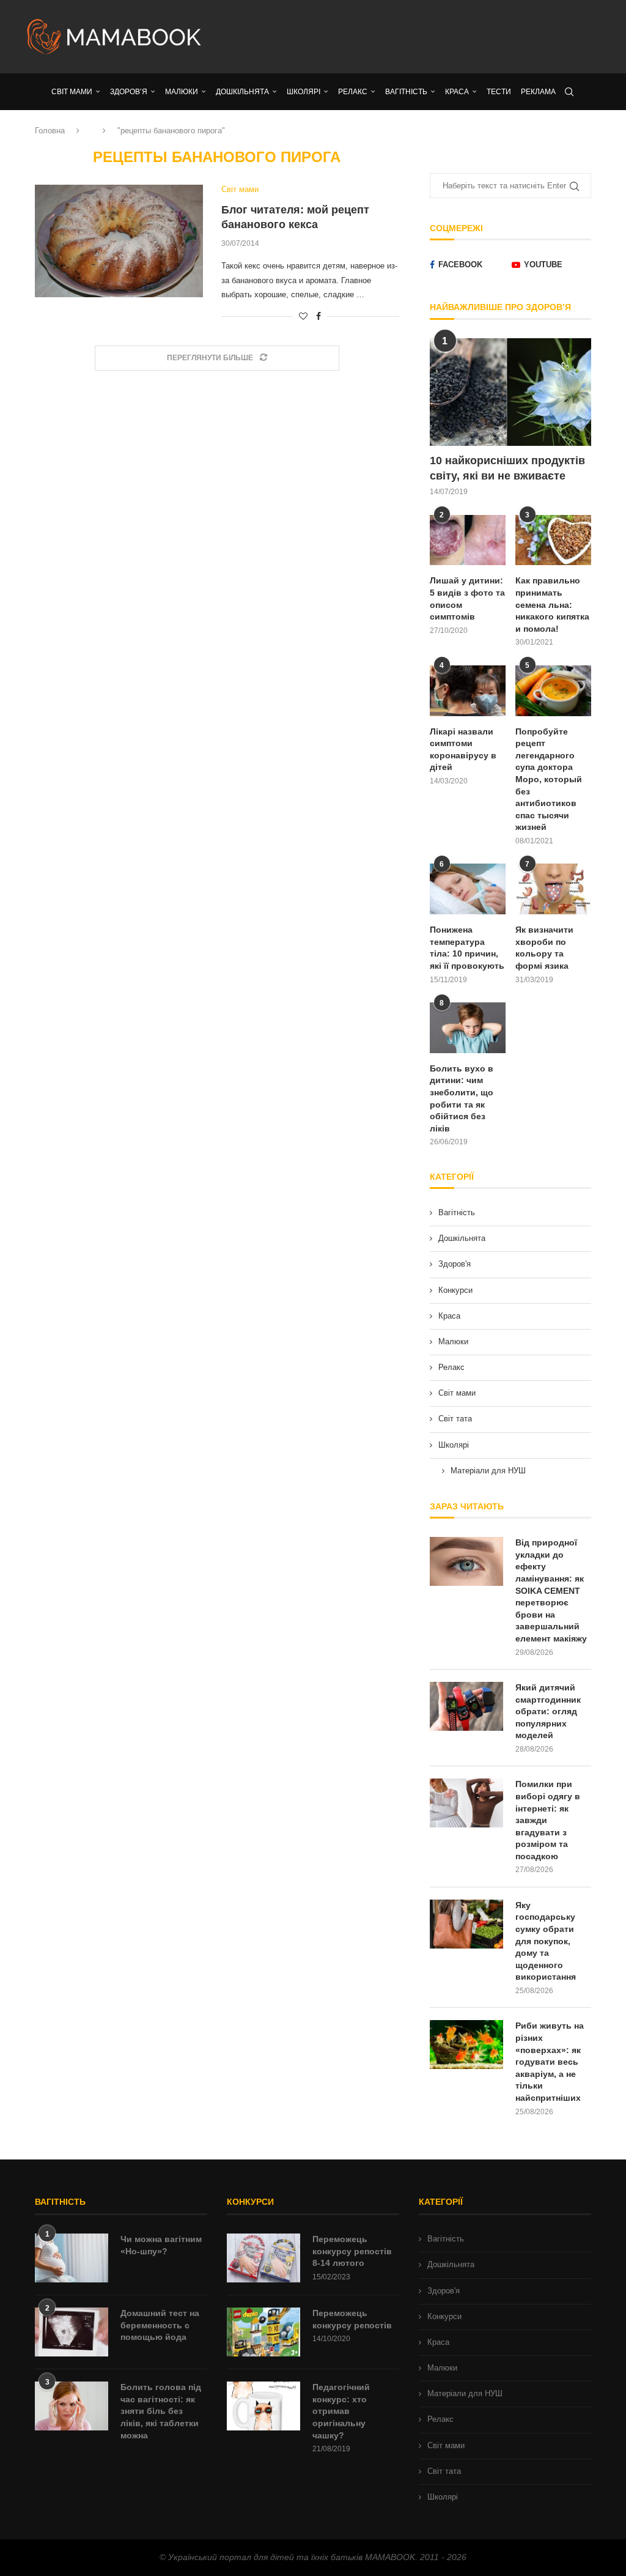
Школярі (454, 1445)
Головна (50, 131)
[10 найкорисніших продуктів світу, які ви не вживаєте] (510, 392)
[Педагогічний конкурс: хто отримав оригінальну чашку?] (263, 2406)
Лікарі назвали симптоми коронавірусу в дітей (463, 749)
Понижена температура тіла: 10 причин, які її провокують (467, 948)
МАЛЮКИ (182, 92)
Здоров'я (455, 1264)
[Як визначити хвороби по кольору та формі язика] (553, 889)
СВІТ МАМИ (72, 92)
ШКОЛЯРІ (304, 92)
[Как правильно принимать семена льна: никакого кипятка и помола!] (553, 540)
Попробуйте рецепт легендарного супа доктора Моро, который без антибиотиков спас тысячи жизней (549, 779)
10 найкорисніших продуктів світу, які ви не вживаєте (507, 468)
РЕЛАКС (353, 92)
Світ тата (455, 1419)
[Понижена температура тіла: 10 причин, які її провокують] (468, 889)
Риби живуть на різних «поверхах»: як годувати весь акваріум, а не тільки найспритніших (550, 2062)
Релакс (451, 1367)
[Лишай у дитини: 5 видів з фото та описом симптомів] (468, 540)
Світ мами (457, 1393)
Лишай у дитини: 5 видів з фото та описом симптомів (467, 598)
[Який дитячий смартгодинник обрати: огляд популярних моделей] (466, 1706)
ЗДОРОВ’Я (129, 92)
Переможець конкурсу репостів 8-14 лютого (352, 2251)
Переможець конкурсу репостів (352, 2319)
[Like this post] (303, 316)
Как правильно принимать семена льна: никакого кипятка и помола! (552, 604)
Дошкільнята (462, 1238)
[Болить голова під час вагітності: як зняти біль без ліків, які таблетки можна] (72, 2406)
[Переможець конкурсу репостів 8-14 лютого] (263, 2258)
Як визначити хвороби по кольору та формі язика (544, 948)
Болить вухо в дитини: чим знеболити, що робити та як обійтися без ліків (462, 1098)
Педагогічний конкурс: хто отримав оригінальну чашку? (341, 2411)
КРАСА (457, 92)
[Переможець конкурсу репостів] (263, 2332)
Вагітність (457, 1212)
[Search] (569, 92)
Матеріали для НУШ (488, 1471)
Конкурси (455, 1290)
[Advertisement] (411, 37)
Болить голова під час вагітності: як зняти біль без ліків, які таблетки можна (161, 2411)
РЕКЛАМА (538, 92)
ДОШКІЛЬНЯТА (242, 92)
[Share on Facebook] (319, 316)
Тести (499, 92)
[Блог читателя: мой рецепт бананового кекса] (119, 241)
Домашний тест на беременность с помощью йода (160, 2325)
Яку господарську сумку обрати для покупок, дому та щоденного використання (546, 1941)
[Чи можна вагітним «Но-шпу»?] (72, 2258)
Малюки (453, 1342)
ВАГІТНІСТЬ (406, 92)
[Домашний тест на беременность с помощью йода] (72, 2332)
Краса (449, 1316)
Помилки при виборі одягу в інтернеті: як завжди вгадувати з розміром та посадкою (548, 1820)
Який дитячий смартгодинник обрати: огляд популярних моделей (548, 1711)
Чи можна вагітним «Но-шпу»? (161, 2245)
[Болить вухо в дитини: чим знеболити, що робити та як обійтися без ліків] (468, 1028)
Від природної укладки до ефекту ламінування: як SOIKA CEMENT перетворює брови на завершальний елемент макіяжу (551, 1590)
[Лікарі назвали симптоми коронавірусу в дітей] (468, 691)
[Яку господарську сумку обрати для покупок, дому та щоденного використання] (466, 1924)
